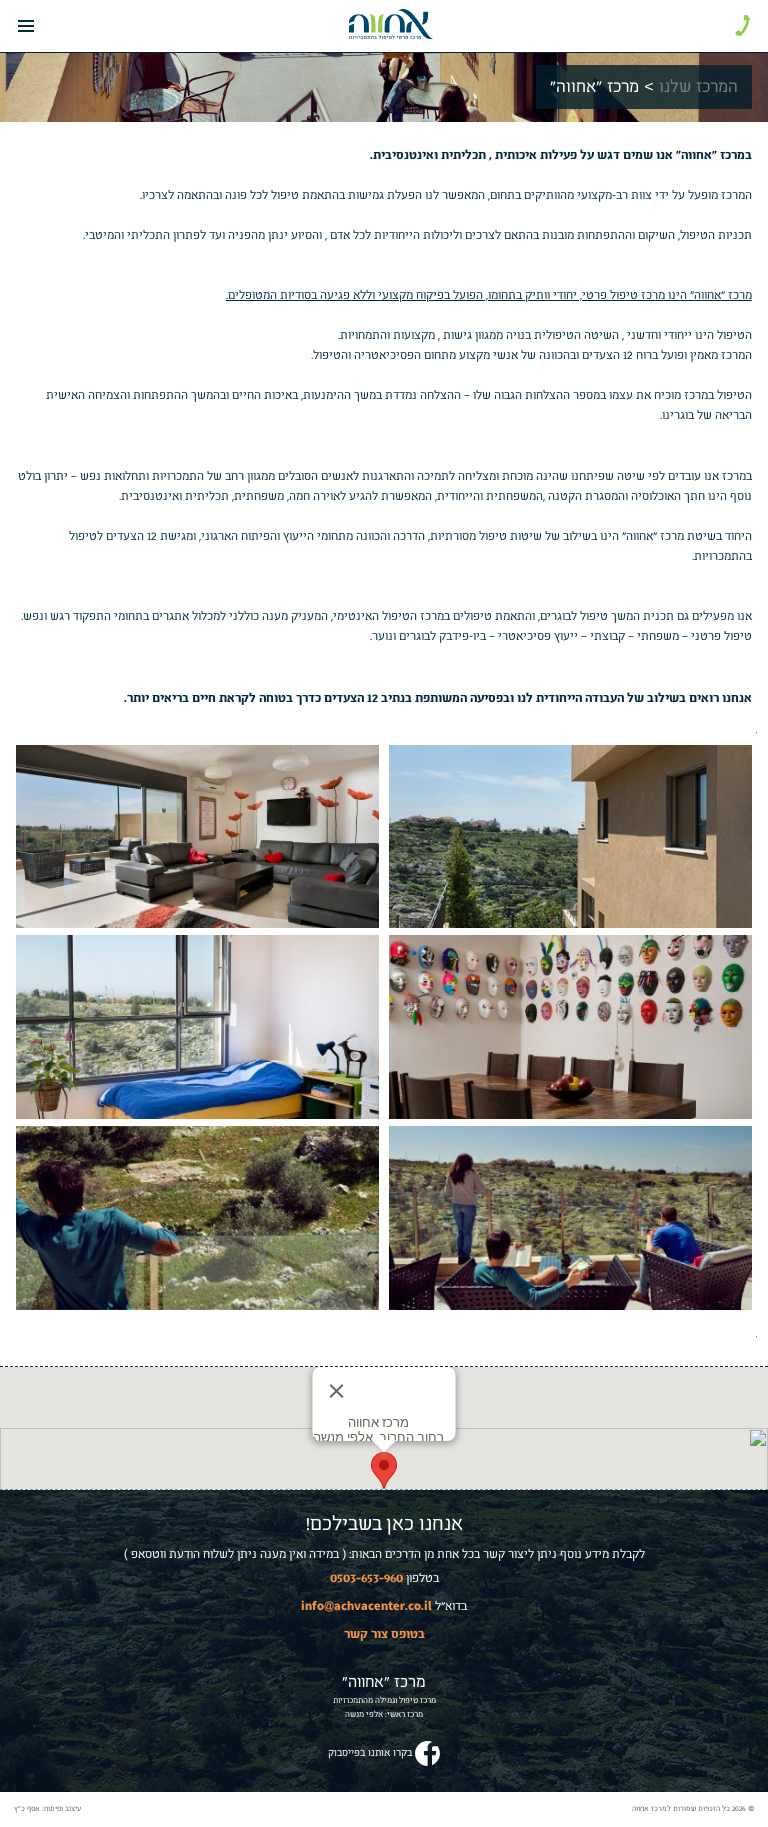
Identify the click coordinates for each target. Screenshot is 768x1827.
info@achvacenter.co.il (366, 1605)
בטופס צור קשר (384, 1633)
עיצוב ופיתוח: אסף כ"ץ (47, 1809)
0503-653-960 (366, 1577)
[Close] (337, 1391)
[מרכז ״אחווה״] (391, 24)
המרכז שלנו (698, 88)
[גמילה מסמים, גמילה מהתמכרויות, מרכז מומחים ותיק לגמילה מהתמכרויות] (570, 836)
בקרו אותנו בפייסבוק (370, 1753)
